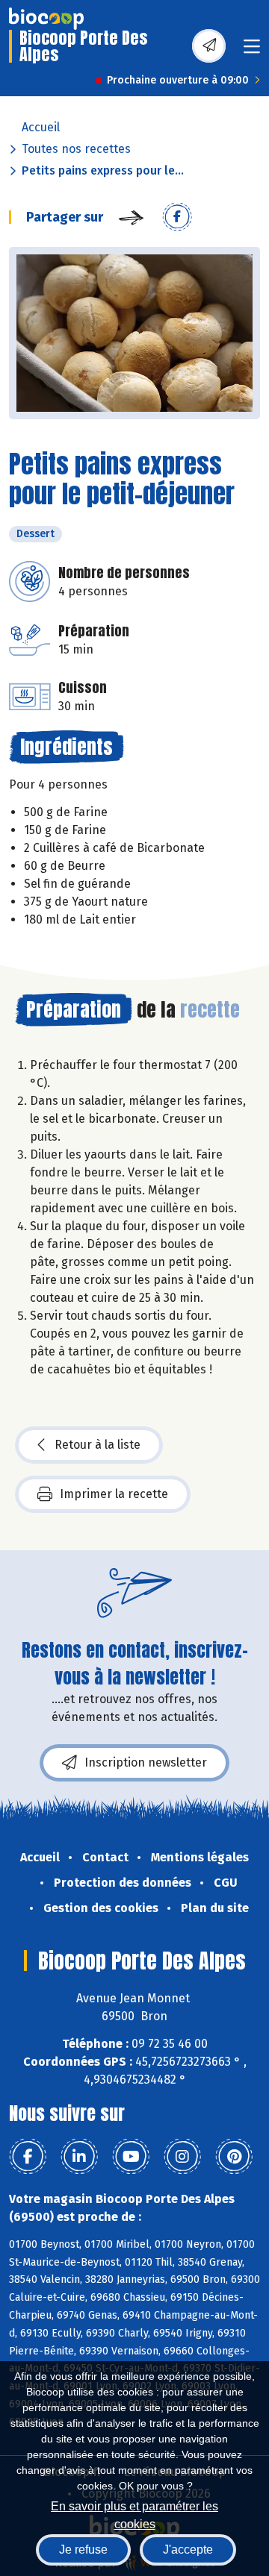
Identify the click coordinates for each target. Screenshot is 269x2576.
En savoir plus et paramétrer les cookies (134, 2514)
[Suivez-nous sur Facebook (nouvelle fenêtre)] (28, 2157)
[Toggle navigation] (252, 51)
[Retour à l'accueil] (46, 19)
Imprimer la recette (114, 1494)
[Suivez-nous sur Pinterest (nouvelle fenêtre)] (234, 2157)
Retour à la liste (98, 1445)
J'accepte (188, 2550)
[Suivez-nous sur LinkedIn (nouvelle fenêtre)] (79, 2157)
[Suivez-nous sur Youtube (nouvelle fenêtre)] (131, 2157)
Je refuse (83, 2550)
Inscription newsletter (146, 1762)
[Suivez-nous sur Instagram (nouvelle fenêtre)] (182, 2157)
